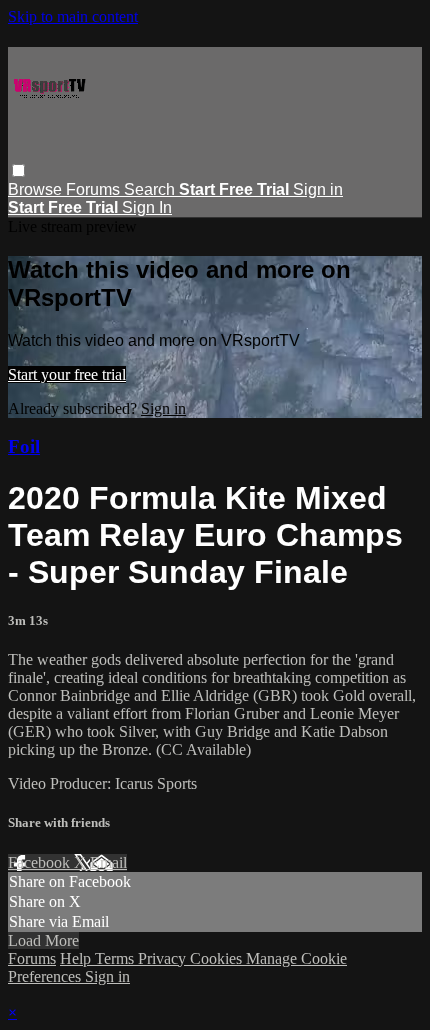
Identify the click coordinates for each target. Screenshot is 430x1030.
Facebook (41, 862)
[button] (18, 170)
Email (108, 862)
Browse (37, 189)
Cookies (218, 958)
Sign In (147, 207)
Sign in (318, 189)
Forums (95, 189)
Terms (116, 958)
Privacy (164, 958)
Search (151, 189)
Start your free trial (67, 374)
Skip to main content (73, 16)
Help (77, 958)
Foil (24, 446)
